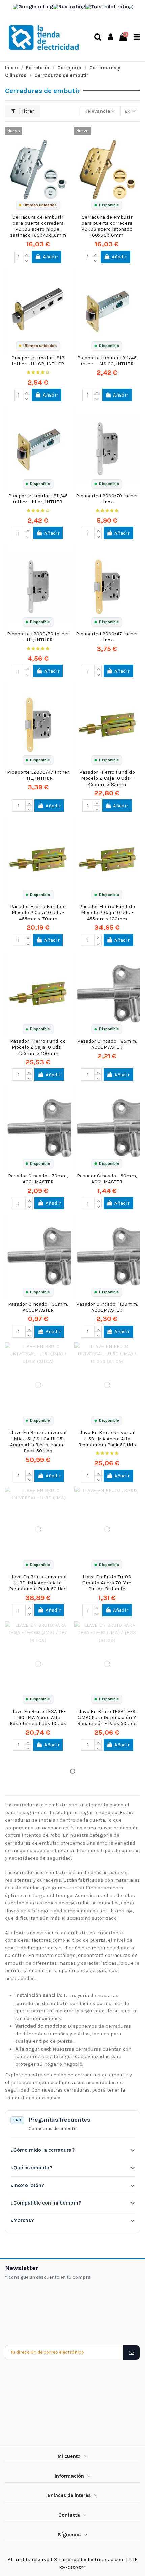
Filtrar (26, 111)
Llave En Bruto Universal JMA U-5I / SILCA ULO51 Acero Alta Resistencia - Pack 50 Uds (38, 1442)
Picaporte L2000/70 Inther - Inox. (107, 499)
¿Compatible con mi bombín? (46, 2203)
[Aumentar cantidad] (26, 254)
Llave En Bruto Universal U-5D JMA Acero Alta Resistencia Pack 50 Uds (107, 1439)
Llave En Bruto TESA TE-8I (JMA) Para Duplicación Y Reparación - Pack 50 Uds (107, 1717)
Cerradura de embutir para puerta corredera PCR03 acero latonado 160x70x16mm (107, 226)
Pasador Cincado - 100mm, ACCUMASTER (107, 1307)
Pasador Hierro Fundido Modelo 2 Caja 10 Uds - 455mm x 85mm (107, 778)
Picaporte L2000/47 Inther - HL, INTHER (38, 775)
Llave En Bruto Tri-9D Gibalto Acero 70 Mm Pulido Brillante (107, 1583)
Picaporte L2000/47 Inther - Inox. (107, 637)
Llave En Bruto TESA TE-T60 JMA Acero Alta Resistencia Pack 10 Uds (38, 1717)
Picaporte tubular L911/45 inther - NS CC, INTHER (107, 361)
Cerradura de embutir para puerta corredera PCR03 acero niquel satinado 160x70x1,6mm (38, 226)
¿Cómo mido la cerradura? (42, 2150)
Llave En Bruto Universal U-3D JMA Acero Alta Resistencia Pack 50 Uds (38, 1583)
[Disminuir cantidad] (26, 260)
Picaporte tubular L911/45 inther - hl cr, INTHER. (38, 499)
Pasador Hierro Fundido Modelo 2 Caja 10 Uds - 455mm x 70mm (38, 912)
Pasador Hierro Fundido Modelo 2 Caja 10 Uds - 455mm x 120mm (107, 912)
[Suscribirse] (131, 2353)
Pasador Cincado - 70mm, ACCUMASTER (38, 1179)
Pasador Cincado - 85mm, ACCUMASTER (107, 1044)
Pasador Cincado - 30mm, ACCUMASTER (38, 1307)
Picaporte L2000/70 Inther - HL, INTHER (38, 637)
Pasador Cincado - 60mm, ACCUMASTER (107, 1179)
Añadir (51, 257)
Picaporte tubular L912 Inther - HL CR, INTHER (38, 361)
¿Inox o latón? (27, 2185)
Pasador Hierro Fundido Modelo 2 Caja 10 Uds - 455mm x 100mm (38, 1047)
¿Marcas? (22, 2220)
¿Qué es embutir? (31, 2168)
